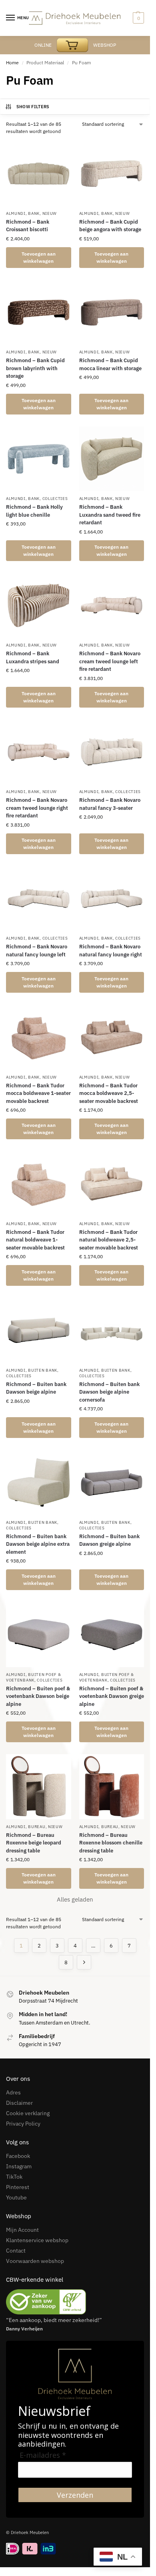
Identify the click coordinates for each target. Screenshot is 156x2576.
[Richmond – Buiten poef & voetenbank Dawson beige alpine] (39, 1635)
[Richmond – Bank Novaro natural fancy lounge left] (39, 899)
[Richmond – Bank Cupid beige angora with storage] (112, 174)
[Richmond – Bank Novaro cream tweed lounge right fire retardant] (39, 752)
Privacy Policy (23, 2124)
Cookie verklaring (28, 2113)
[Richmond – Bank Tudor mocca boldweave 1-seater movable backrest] (39, 1037)
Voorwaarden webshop (35, 2261)
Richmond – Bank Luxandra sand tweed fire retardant (110, 515)
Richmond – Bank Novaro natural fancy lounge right (111, 951)
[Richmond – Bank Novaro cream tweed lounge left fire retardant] (112, 606)
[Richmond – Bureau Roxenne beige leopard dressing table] (39, 1787)
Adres (13, 2092)
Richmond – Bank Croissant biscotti (28, 226)
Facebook (18, 2156)
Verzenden (75, 2495)
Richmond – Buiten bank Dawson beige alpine (36, 1388)
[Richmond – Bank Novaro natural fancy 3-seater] (112, 752)
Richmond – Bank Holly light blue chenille (34, 511)
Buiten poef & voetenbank (33, 1677)
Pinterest (18, 2187)
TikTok (14, 2177)
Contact (16, 2251)
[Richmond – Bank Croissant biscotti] (39, 174)
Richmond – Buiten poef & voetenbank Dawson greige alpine (112, 1696)
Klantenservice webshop (37, 2240)
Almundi (16, 213)
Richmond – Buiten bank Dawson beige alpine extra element (38, 1544)
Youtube (16, 2197)
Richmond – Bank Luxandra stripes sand (33, 657)
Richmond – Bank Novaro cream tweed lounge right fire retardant (37, 808)
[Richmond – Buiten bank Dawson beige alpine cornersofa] (112, 1330)
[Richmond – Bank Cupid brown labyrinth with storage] (39, 312)
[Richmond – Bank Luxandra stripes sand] (39, 606)
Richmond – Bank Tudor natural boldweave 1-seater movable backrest (35, 1240)
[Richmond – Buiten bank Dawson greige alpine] (112, 1482)
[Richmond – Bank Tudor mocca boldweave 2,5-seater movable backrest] (112, 1037)
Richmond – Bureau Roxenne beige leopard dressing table (34, 1843)
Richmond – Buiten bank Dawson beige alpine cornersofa (109, 1392)
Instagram (19, 2166)
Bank (34, 213)
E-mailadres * (43, 2455)
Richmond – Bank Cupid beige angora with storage (110, 226)
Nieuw (50, 213)
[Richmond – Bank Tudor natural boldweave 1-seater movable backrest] (39, 1184)
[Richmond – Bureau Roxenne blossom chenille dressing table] (112, 1787)
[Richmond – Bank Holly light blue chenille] (39, 459)
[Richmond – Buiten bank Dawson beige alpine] (39, 1330)
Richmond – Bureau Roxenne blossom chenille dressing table (111, 1843)
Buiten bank (43, 1370)
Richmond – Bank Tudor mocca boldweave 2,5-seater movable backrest (109, 1093)
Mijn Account (22, 2230)
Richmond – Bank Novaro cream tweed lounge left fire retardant (110, 661)
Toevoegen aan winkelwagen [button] (39, 257)
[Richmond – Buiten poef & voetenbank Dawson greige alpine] (112, 1635)
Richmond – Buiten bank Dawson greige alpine (109, 1540)
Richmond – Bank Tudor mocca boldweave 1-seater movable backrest (38, 1093)
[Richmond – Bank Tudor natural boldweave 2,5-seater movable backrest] (112, 1184)
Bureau (37, 1827)
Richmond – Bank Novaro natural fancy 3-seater (110, 804)
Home (12, 62)
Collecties (55, 499)
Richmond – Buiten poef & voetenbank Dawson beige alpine (38, 1696)
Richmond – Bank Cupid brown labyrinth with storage (35, 368)
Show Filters (33, 107)
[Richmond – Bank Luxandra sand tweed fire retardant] (112, 459)
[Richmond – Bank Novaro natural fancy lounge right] (112, 899)
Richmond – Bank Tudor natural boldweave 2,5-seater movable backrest (109, 1240)
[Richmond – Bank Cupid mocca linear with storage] (112, 312)
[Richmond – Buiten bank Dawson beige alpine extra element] (39, 1482)
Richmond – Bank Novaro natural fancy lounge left (37, 951)
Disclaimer (19, 2103)
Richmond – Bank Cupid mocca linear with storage (110, 364)
